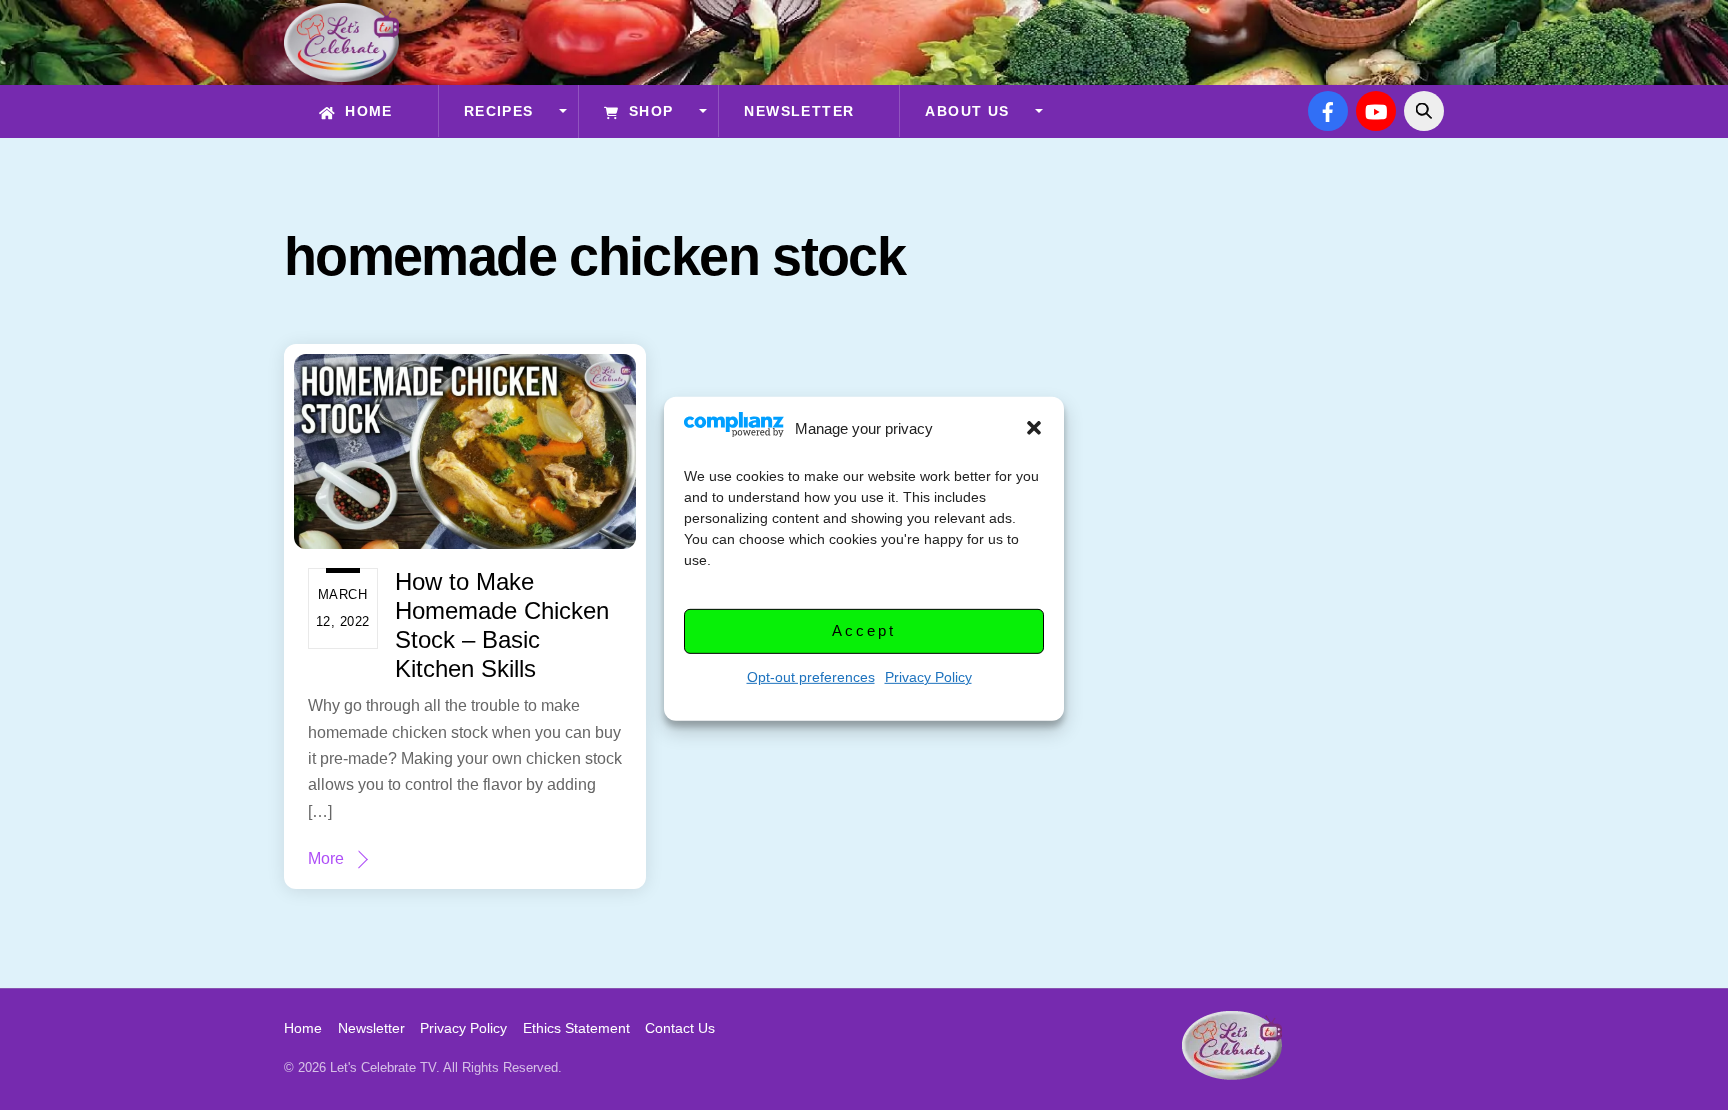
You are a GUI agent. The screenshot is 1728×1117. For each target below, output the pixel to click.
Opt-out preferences (811, 676)
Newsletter (799, 111)
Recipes (499, 111)
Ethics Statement (576, 1028)
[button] (1034, 428)
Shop (648, 111)
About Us (967, 111)
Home (366, 111)
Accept (863, 630)
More (326, 858)
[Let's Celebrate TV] (341, 72)
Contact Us (680, 1028)
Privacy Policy (928, 676)
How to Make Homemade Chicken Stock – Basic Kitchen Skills (502, 624)
